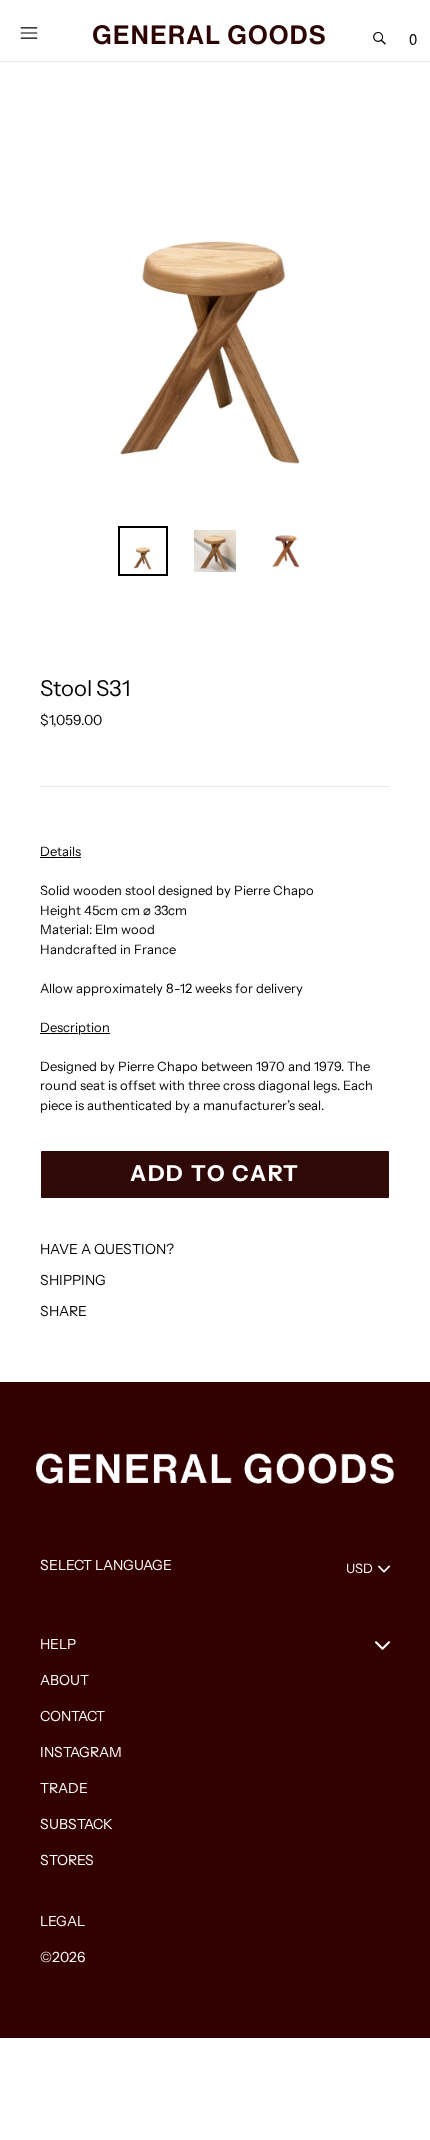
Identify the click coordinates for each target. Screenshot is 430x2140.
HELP (58, 1644)
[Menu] (29, 31)
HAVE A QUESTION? (107, 1249)
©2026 (62, 1957)
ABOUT (64, 1680)
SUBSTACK (76, 1824)
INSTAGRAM (81, 1752)
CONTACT (72, 1716)
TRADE (64, 1788)
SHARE (63, 1311)
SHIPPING (73, 1280)
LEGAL (62, 1921)
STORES (67, 1860)
